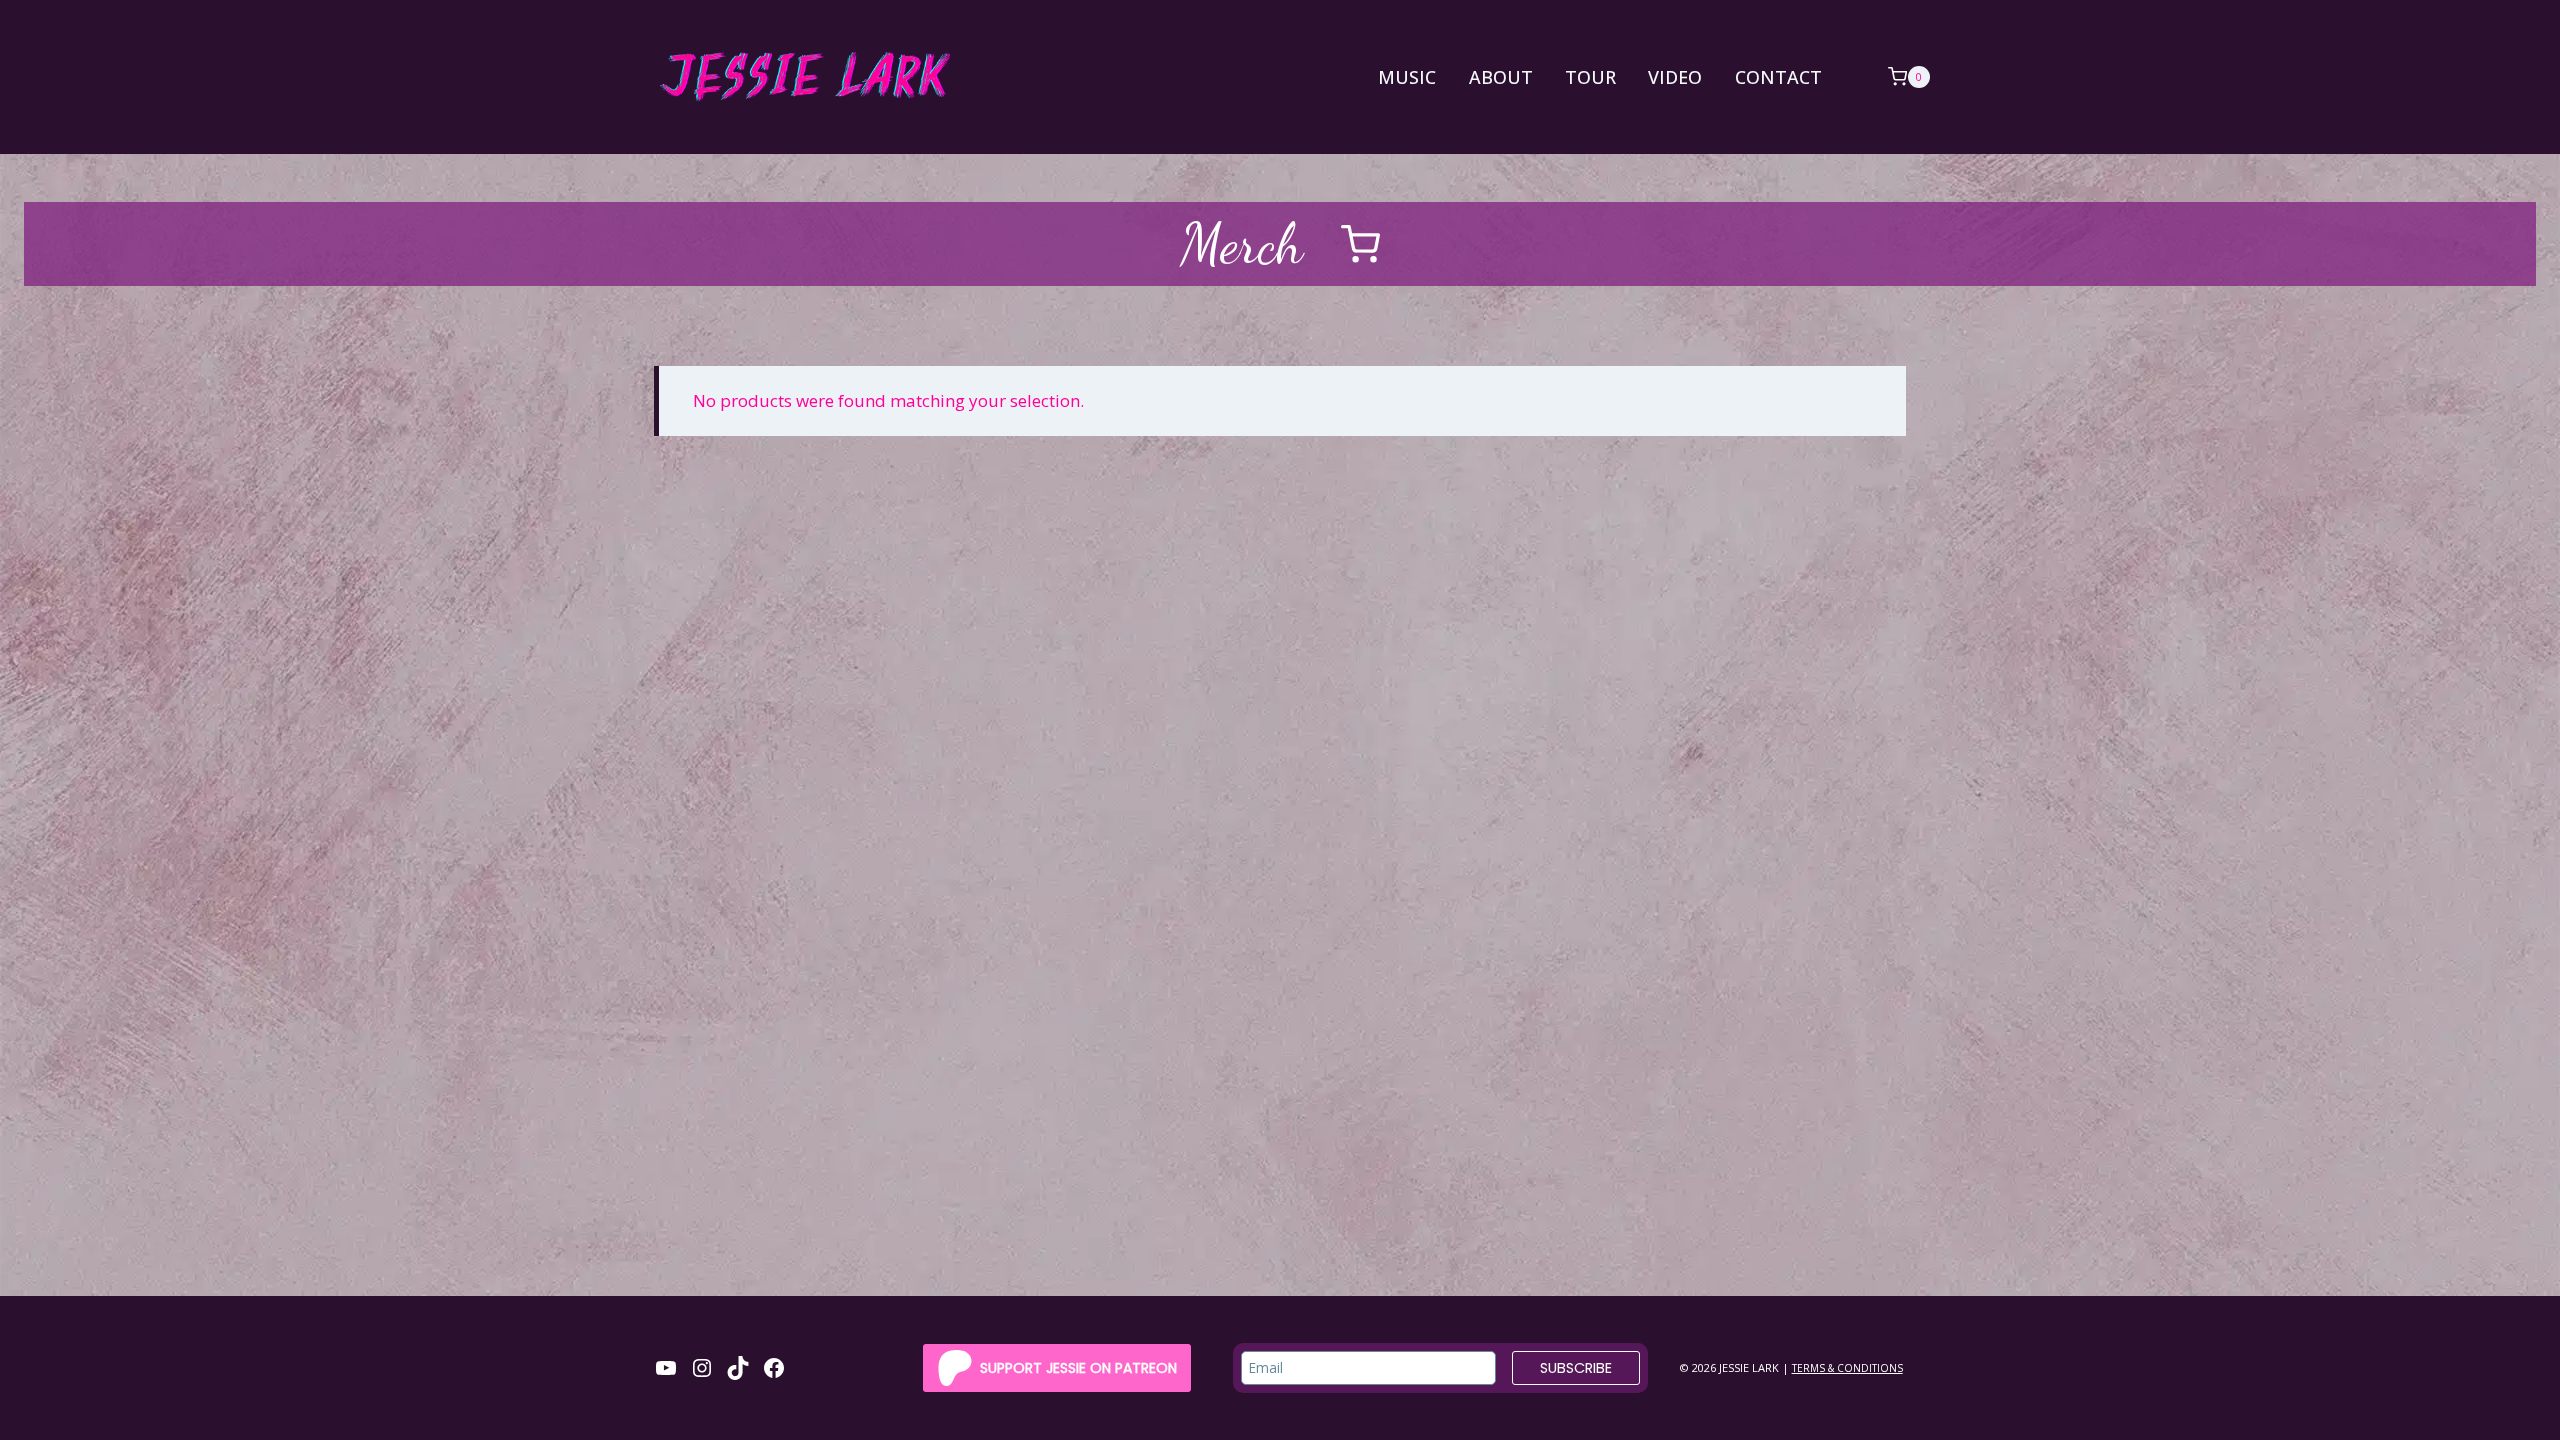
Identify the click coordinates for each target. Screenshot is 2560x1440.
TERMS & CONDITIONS (1847, 1368)
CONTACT (1778, 77)
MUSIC (1407, 77)
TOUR (1590, 77)
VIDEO (1675, 77)
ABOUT (1501, 77)
